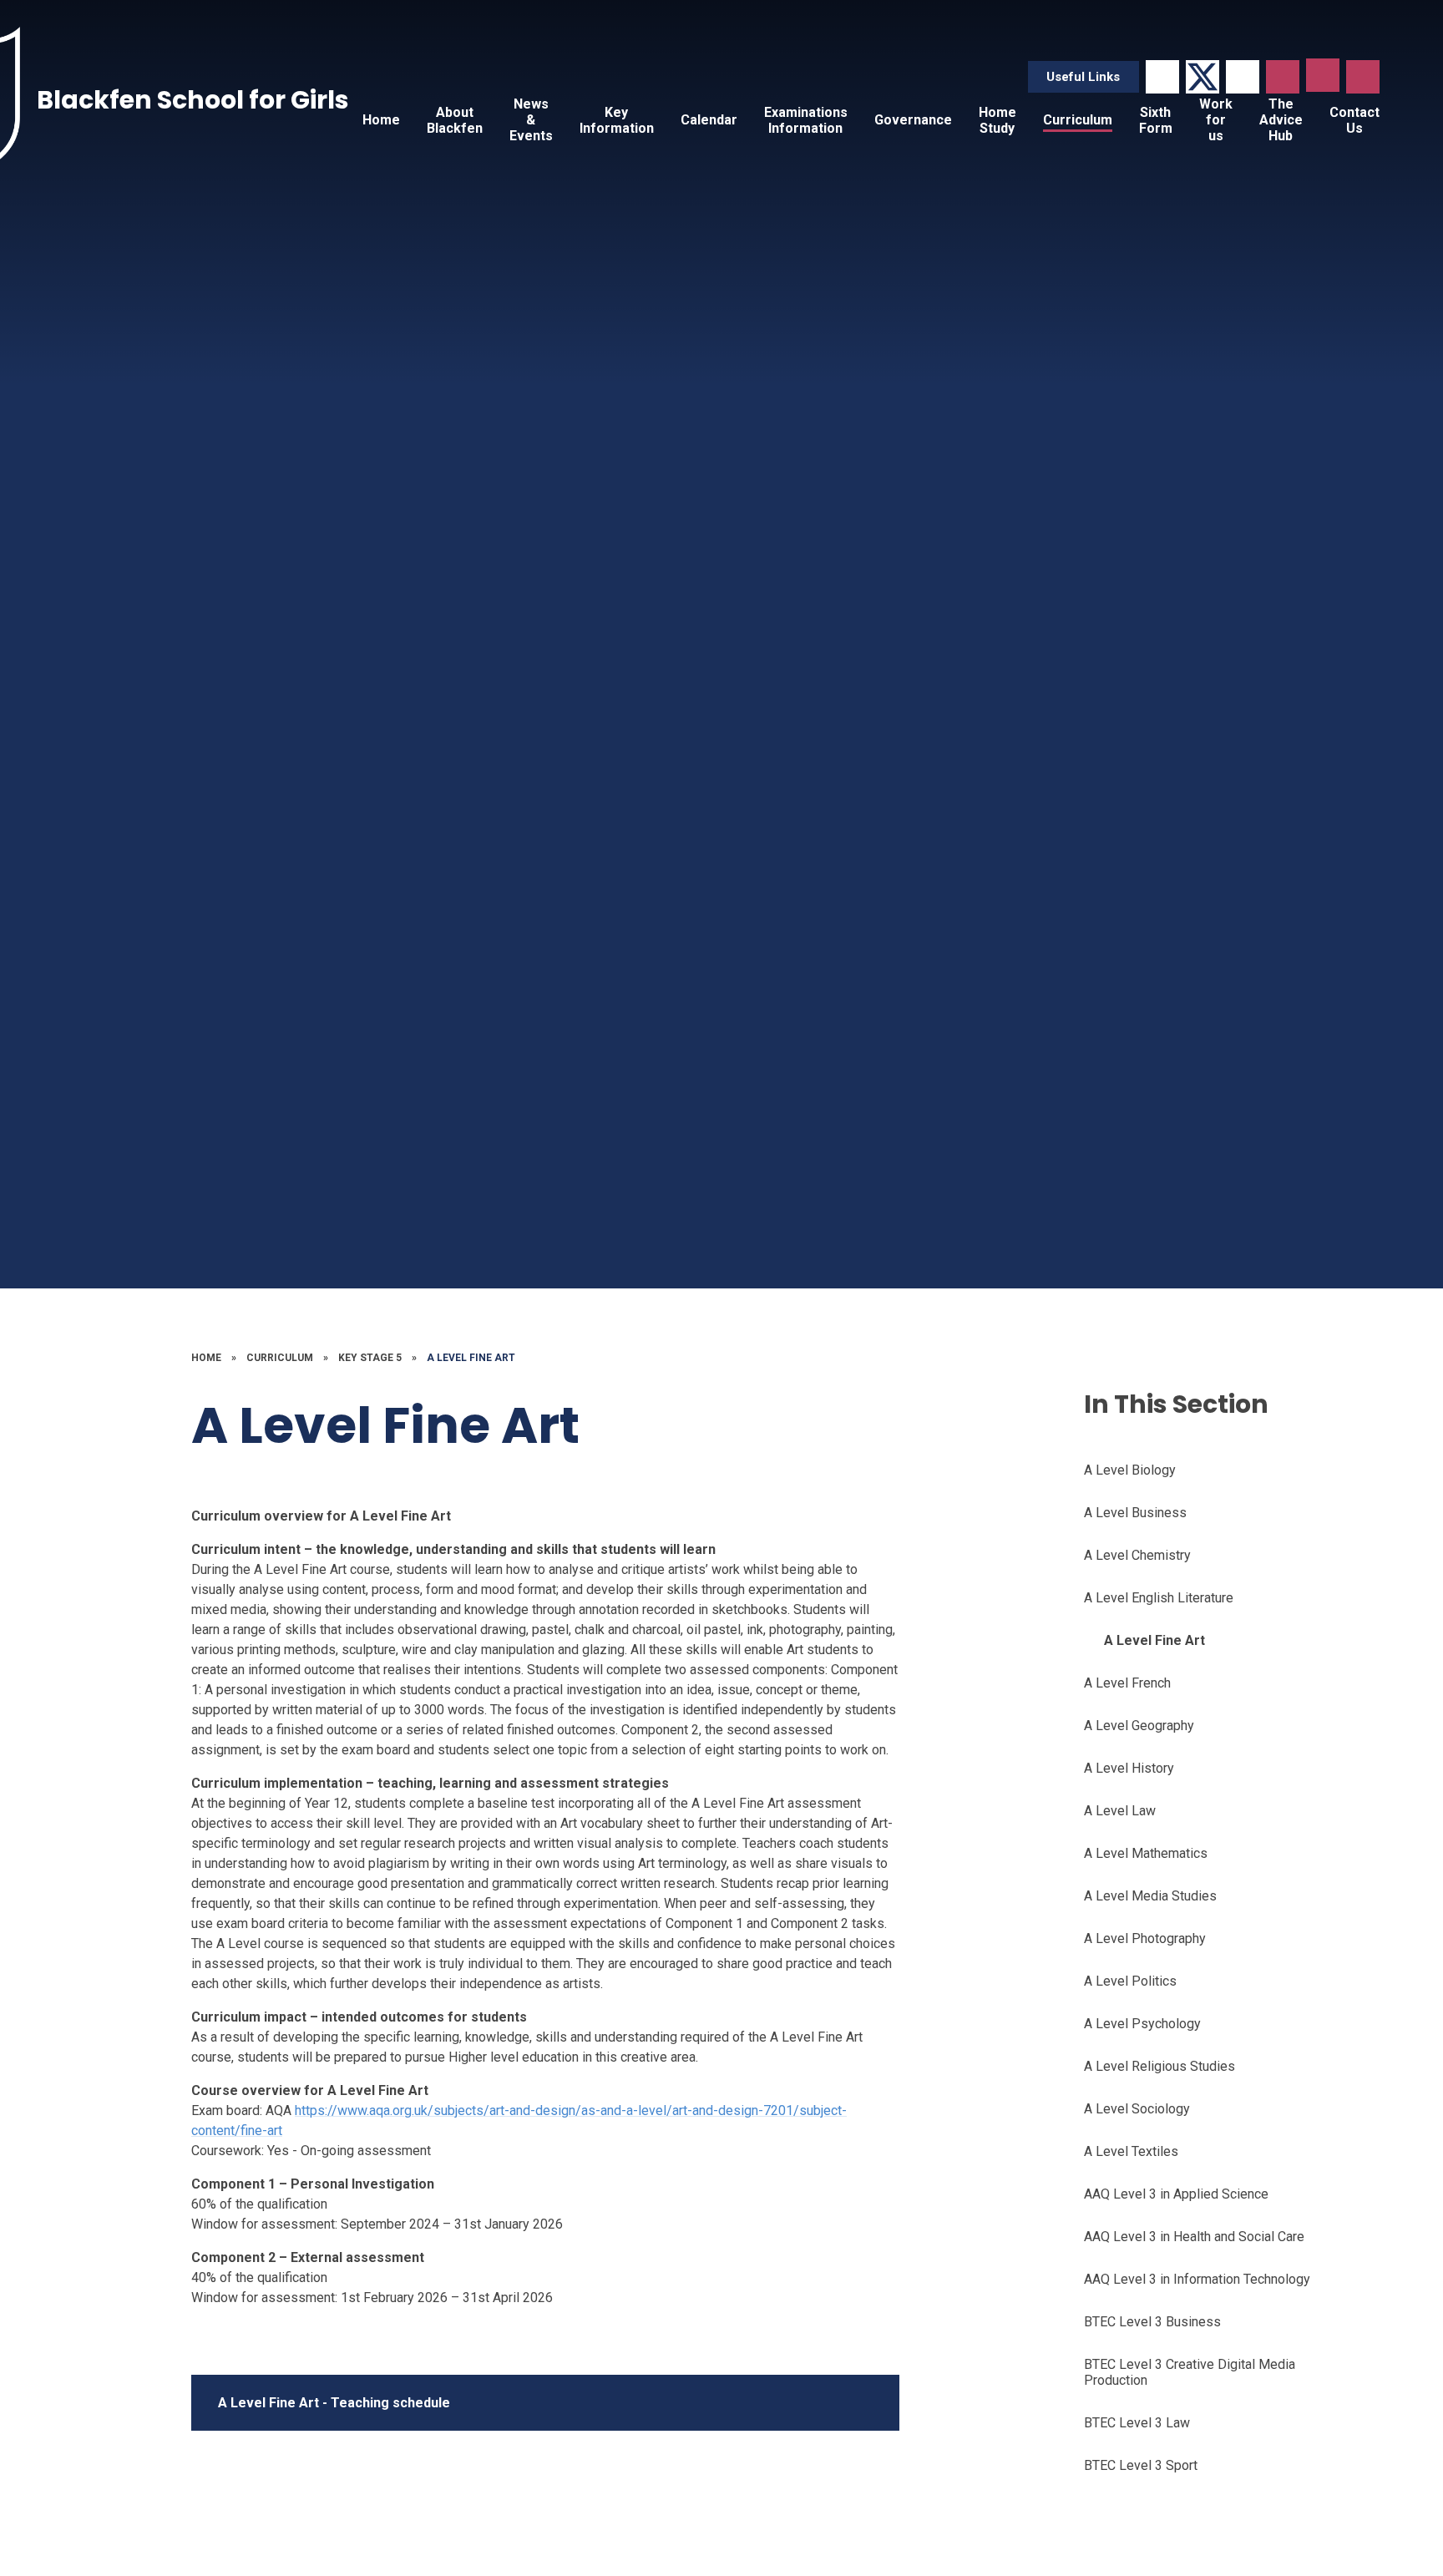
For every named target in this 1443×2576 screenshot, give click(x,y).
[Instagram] (1243, 77)
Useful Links (1083, 77)
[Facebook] (1162, 77)
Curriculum (280, 1358)
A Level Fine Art (471, 1358)
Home (206, 1358)
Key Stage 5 (370, 1358)
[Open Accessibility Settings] (1363, 77)
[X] (1202, 77)
